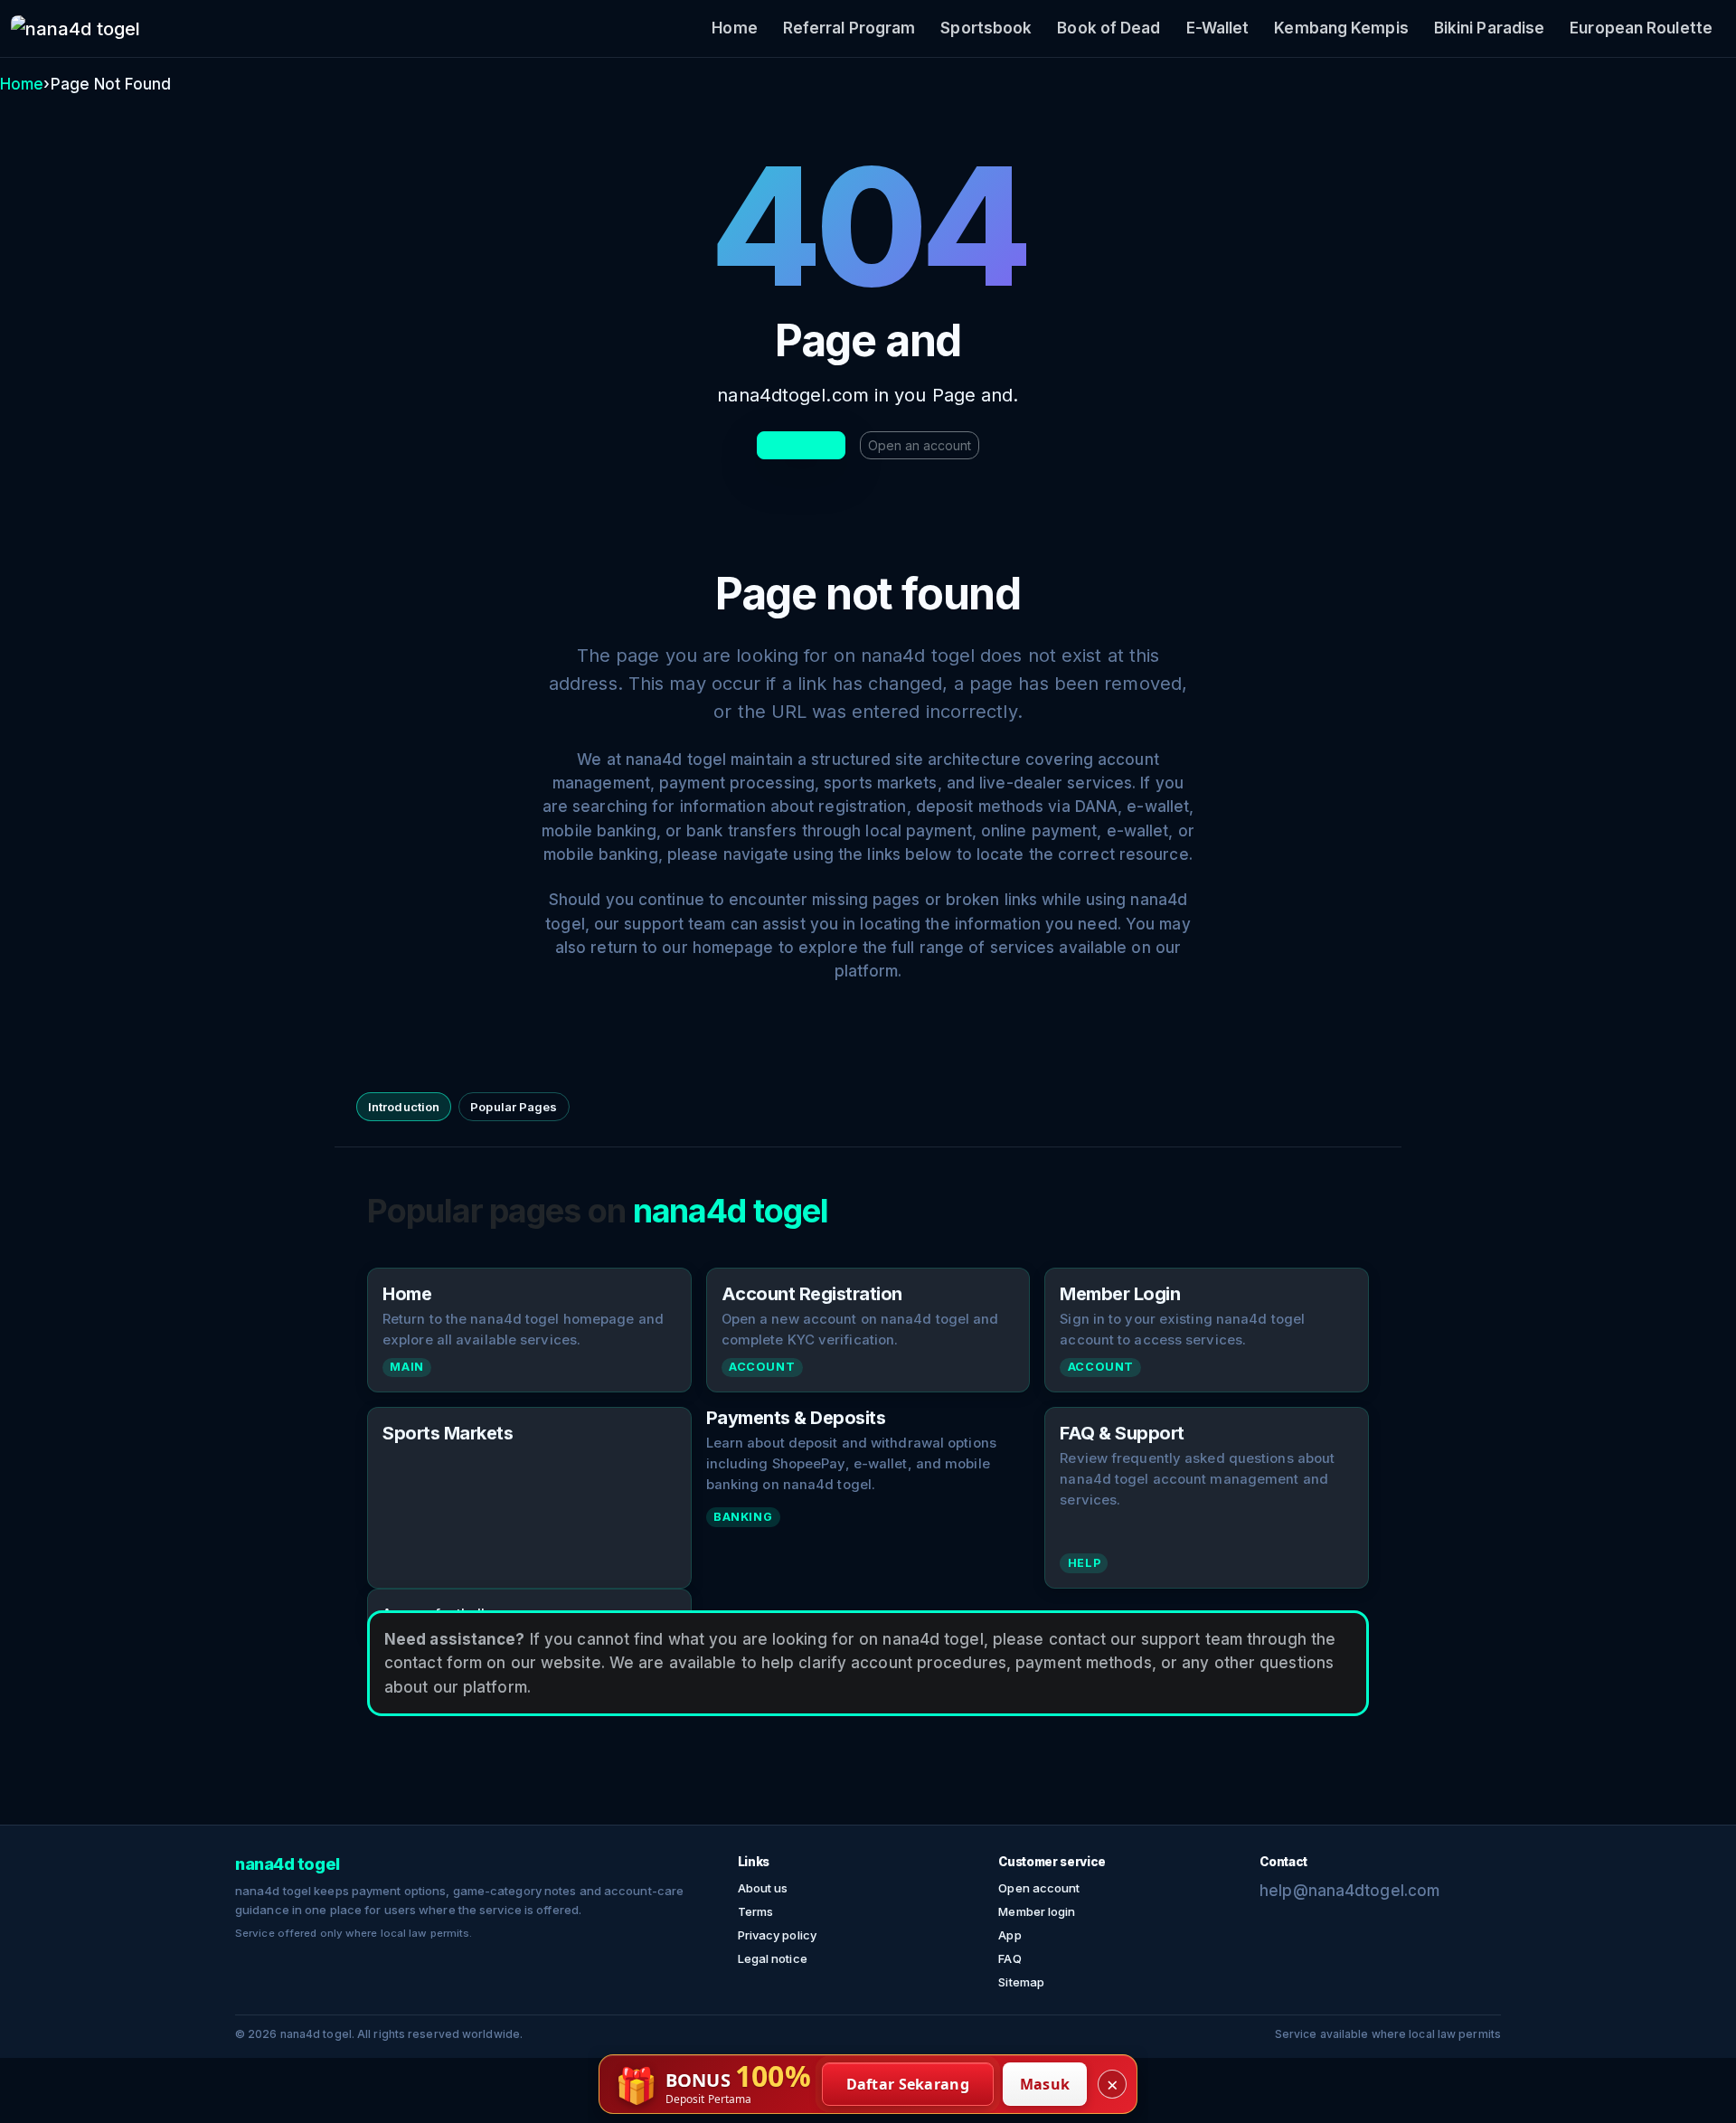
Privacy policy (777, 1935)
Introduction (404, 1107)
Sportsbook (986, 28)
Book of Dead (1109, 28)
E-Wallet (1218, 28)
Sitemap (1021, 1982)
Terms (756, 1911)
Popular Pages (514, 1107)
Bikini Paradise (1490, 28)
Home (734, 28)
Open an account (920, 445)
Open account (1039, 1888)
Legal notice (773, 1958)
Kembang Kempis (1341, 28)
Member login (1037, 1911)
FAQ (1010, 1958)
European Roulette (1641, 28)
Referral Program (849, 28)
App (1010, 1935)
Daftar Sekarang (908, 2084)
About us (763, 1888)
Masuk (1045, 2084)
